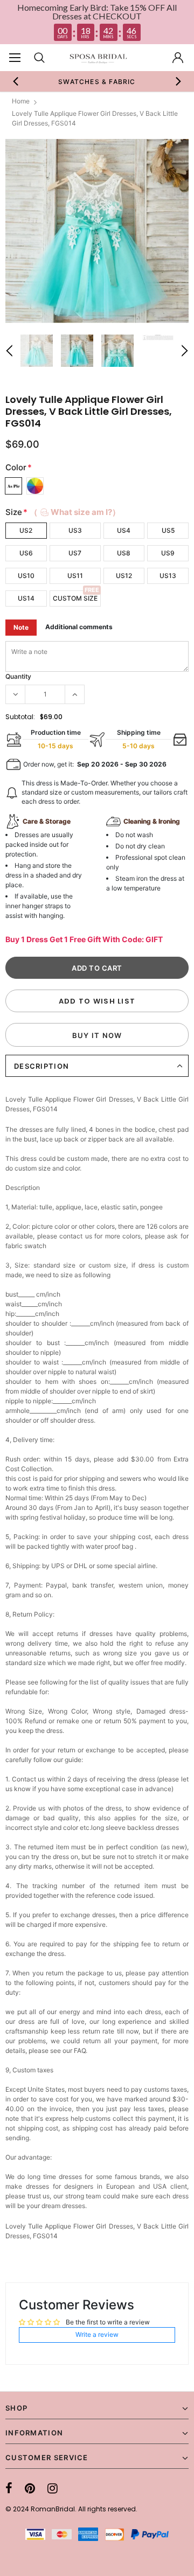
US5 (168, 530)
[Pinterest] (30, 2488)
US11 (75, 576)
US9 (168, 553)
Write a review (97, 2334)
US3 (75, 530)
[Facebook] (9, 2488)
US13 (168, 576)
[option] (97, 81)
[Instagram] (53, 2488)
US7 (75, 553)
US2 (26, 530)
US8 (124, 553)
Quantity (18, 676)
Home (21, 101)
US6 (26, 553)
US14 (26, 598)
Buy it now (97, 1035)
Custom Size (75, 598)
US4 (124, 530)
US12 (124, 576)
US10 (26, 576)
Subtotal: (20, 717)
